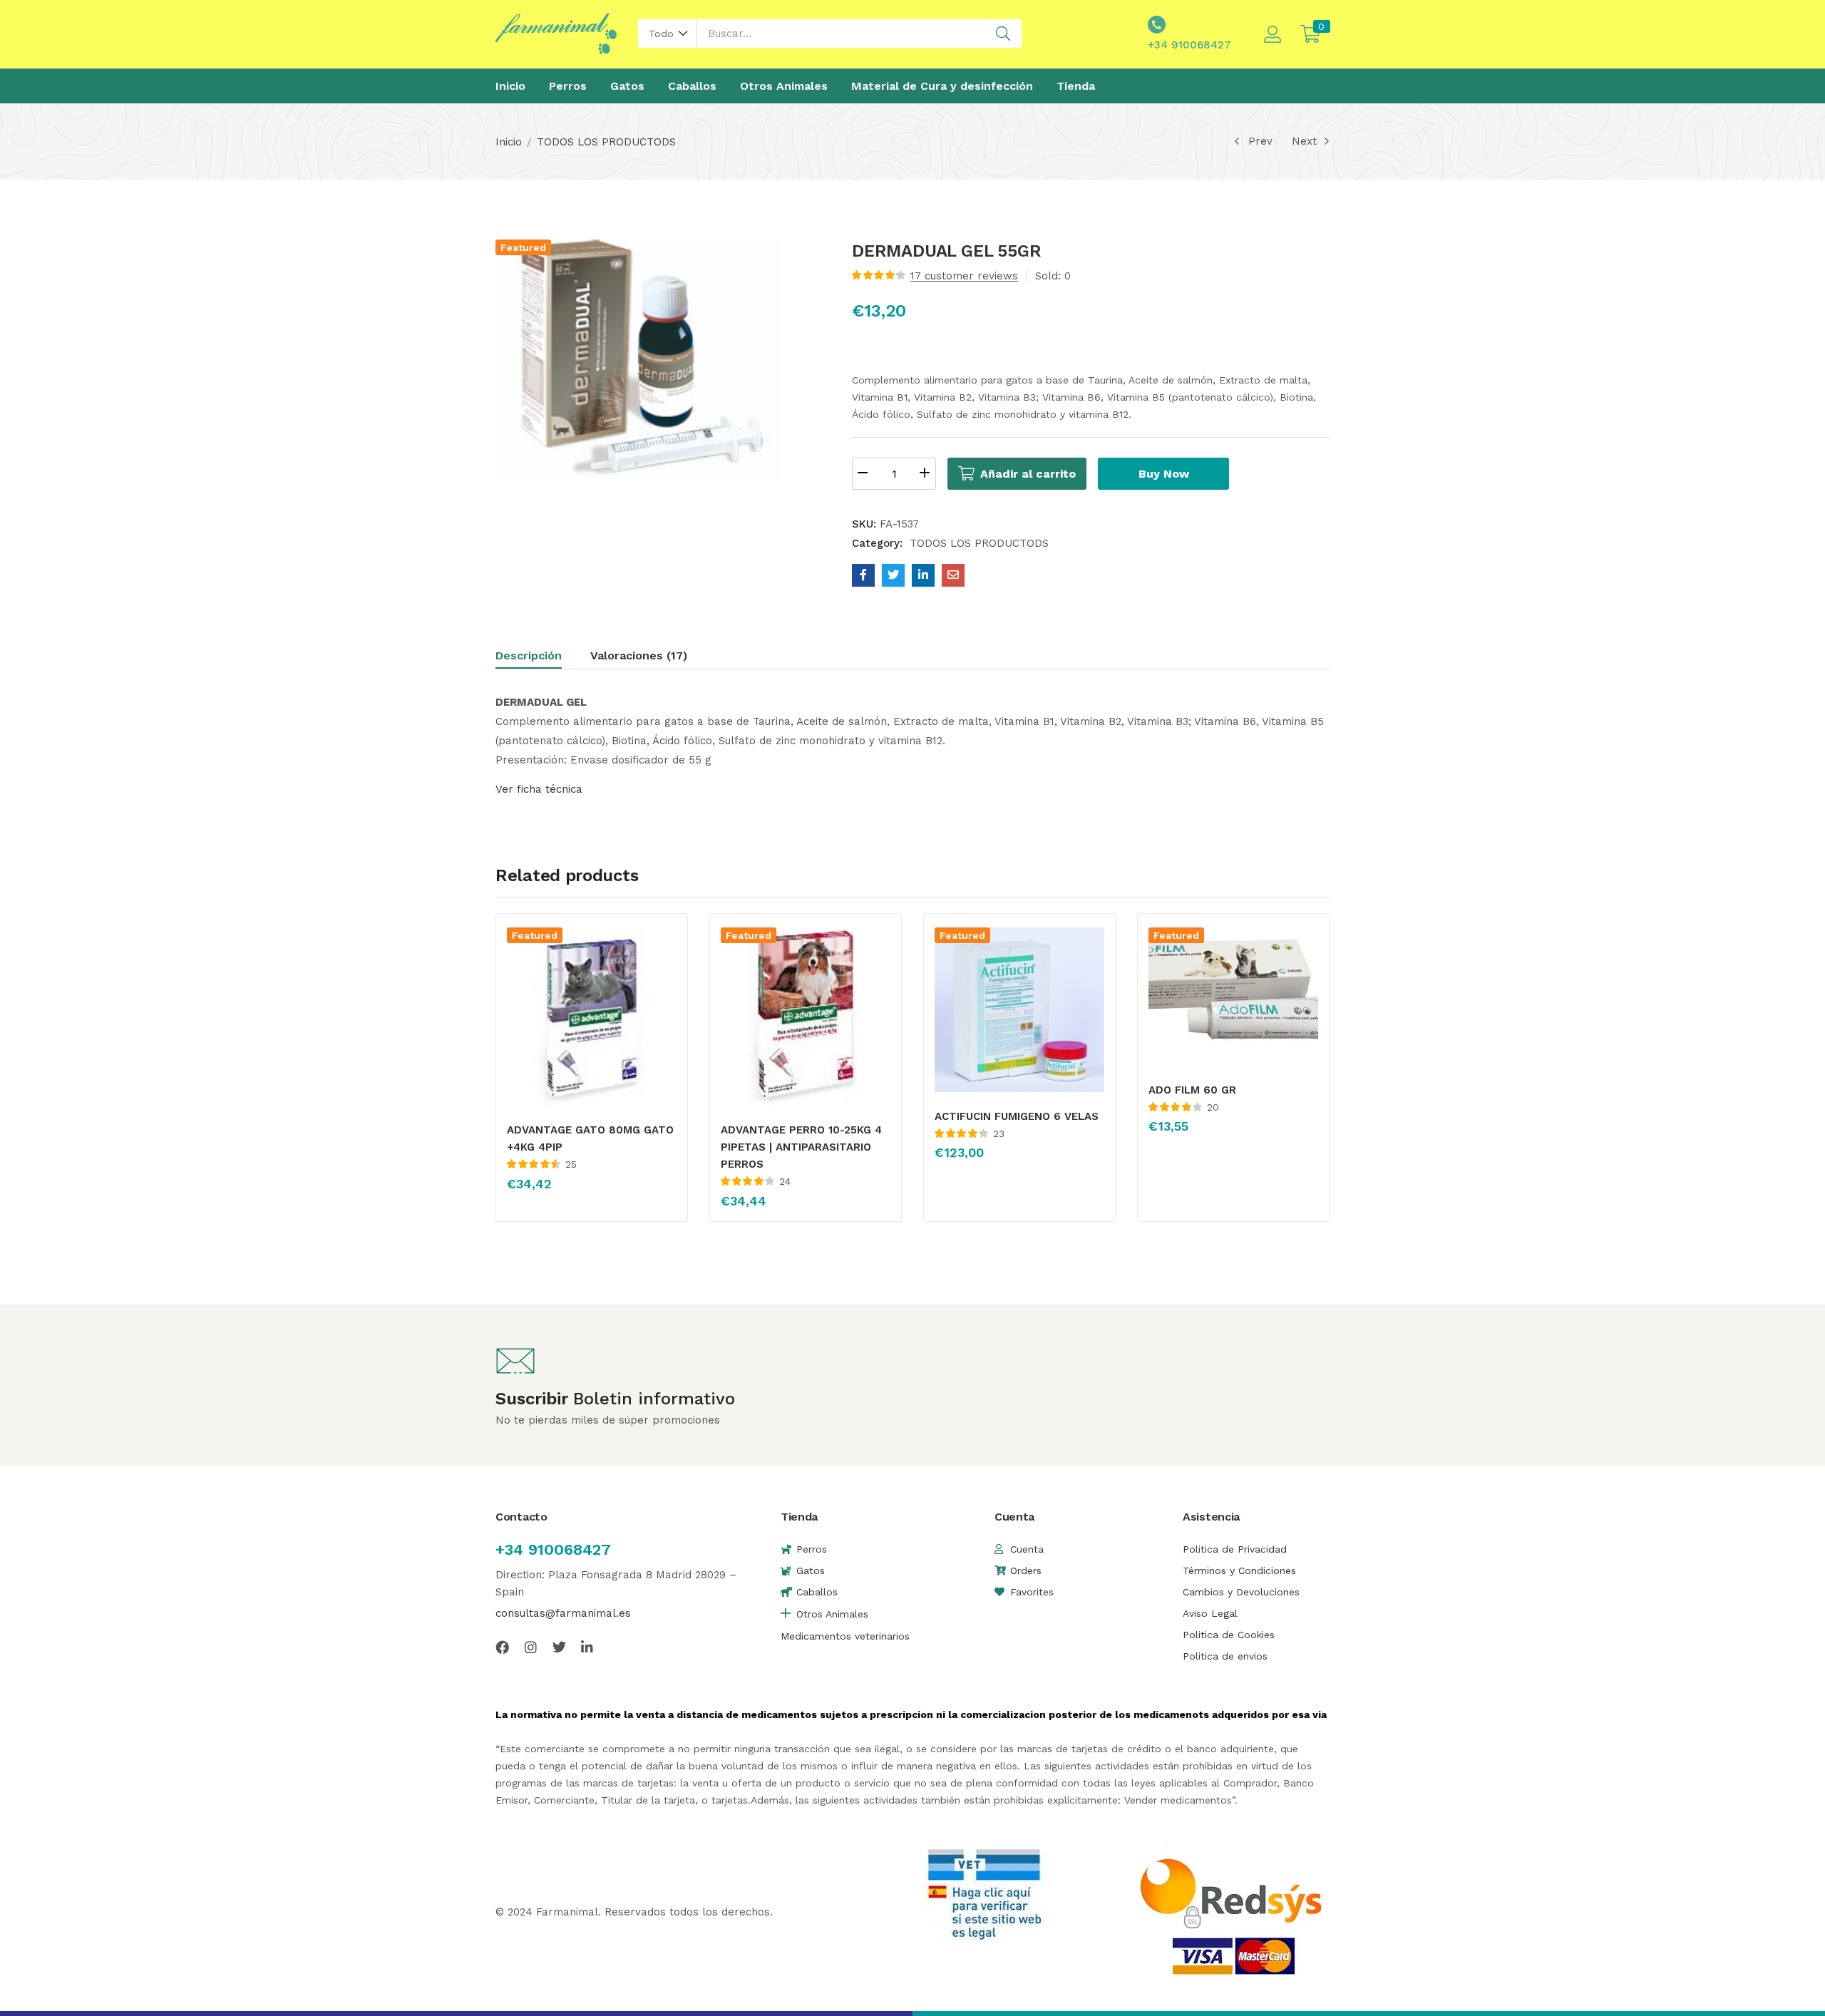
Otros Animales (784, 86)
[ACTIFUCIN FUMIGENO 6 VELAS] (1019, 1009)
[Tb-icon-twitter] (559, 1647)
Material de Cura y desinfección (942, 86)
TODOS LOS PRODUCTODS (606, 142)
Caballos (692, 86)
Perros (568, 86)
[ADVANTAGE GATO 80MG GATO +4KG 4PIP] (592, 1017)
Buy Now (1164, 474)
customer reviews (964, 276)
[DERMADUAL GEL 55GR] (863, 575)
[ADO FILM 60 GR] (1233, 996)
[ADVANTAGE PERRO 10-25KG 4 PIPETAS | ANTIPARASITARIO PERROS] (806, 1017)
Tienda (1076, 86)
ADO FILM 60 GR (1192, 1090)
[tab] (543, 658)
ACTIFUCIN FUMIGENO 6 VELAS (1017, 1116)
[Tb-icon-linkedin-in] (588, 1647)
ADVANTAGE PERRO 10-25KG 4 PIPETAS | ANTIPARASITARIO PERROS (801, 1147)
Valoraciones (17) (639, 655)
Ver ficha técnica (539, 789)
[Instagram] (531, 1647)
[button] (668, 34)
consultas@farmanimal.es (563, 1613)
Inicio (510, 86)
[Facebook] (502, 1647)
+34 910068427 (553, 1549)
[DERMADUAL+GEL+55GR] (893, 575)
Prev (1260, 141)
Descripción (529, 655)
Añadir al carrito (1028, 474)
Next (1304, 141)
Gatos (627, 86)
